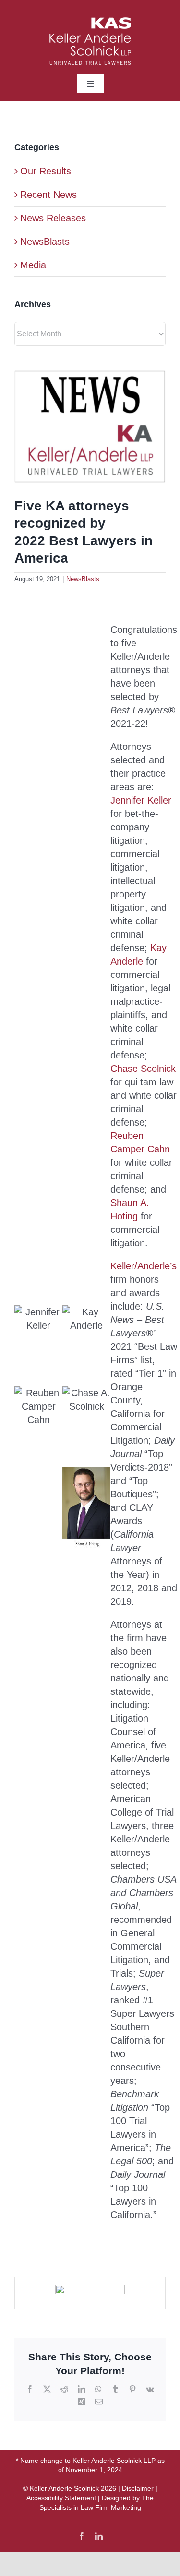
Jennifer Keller (141, 800)
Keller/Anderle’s (144, 1266)
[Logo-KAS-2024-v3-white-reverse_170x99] (90, 22)
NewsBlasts (83, 579)
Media (33, 265)
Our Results (46, 171)
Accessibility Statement (61, 2498)
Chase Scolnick (143, 1069)
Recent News (48, 195)
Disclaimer (138, 2488)
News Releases (53, 218)
